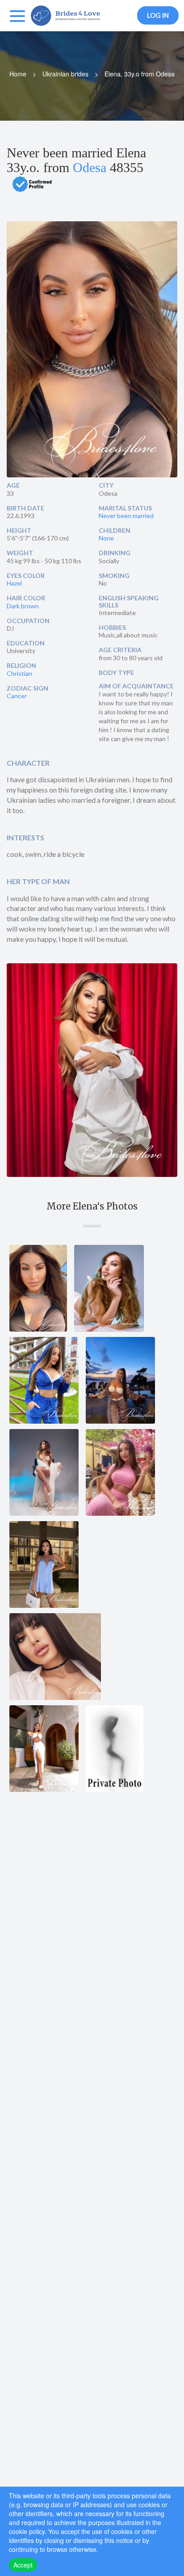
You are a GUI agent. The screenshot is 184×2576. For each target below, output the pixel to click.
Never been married (126, 516)
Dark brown (23, 606)
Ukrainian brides (65, 74)
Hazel (14, 583)
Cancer (17, 696)
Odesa (90, 167)
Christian (19, 673)
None (106, 538)
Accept (23, 2565)
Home (18, 74)
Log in (158, 15)
